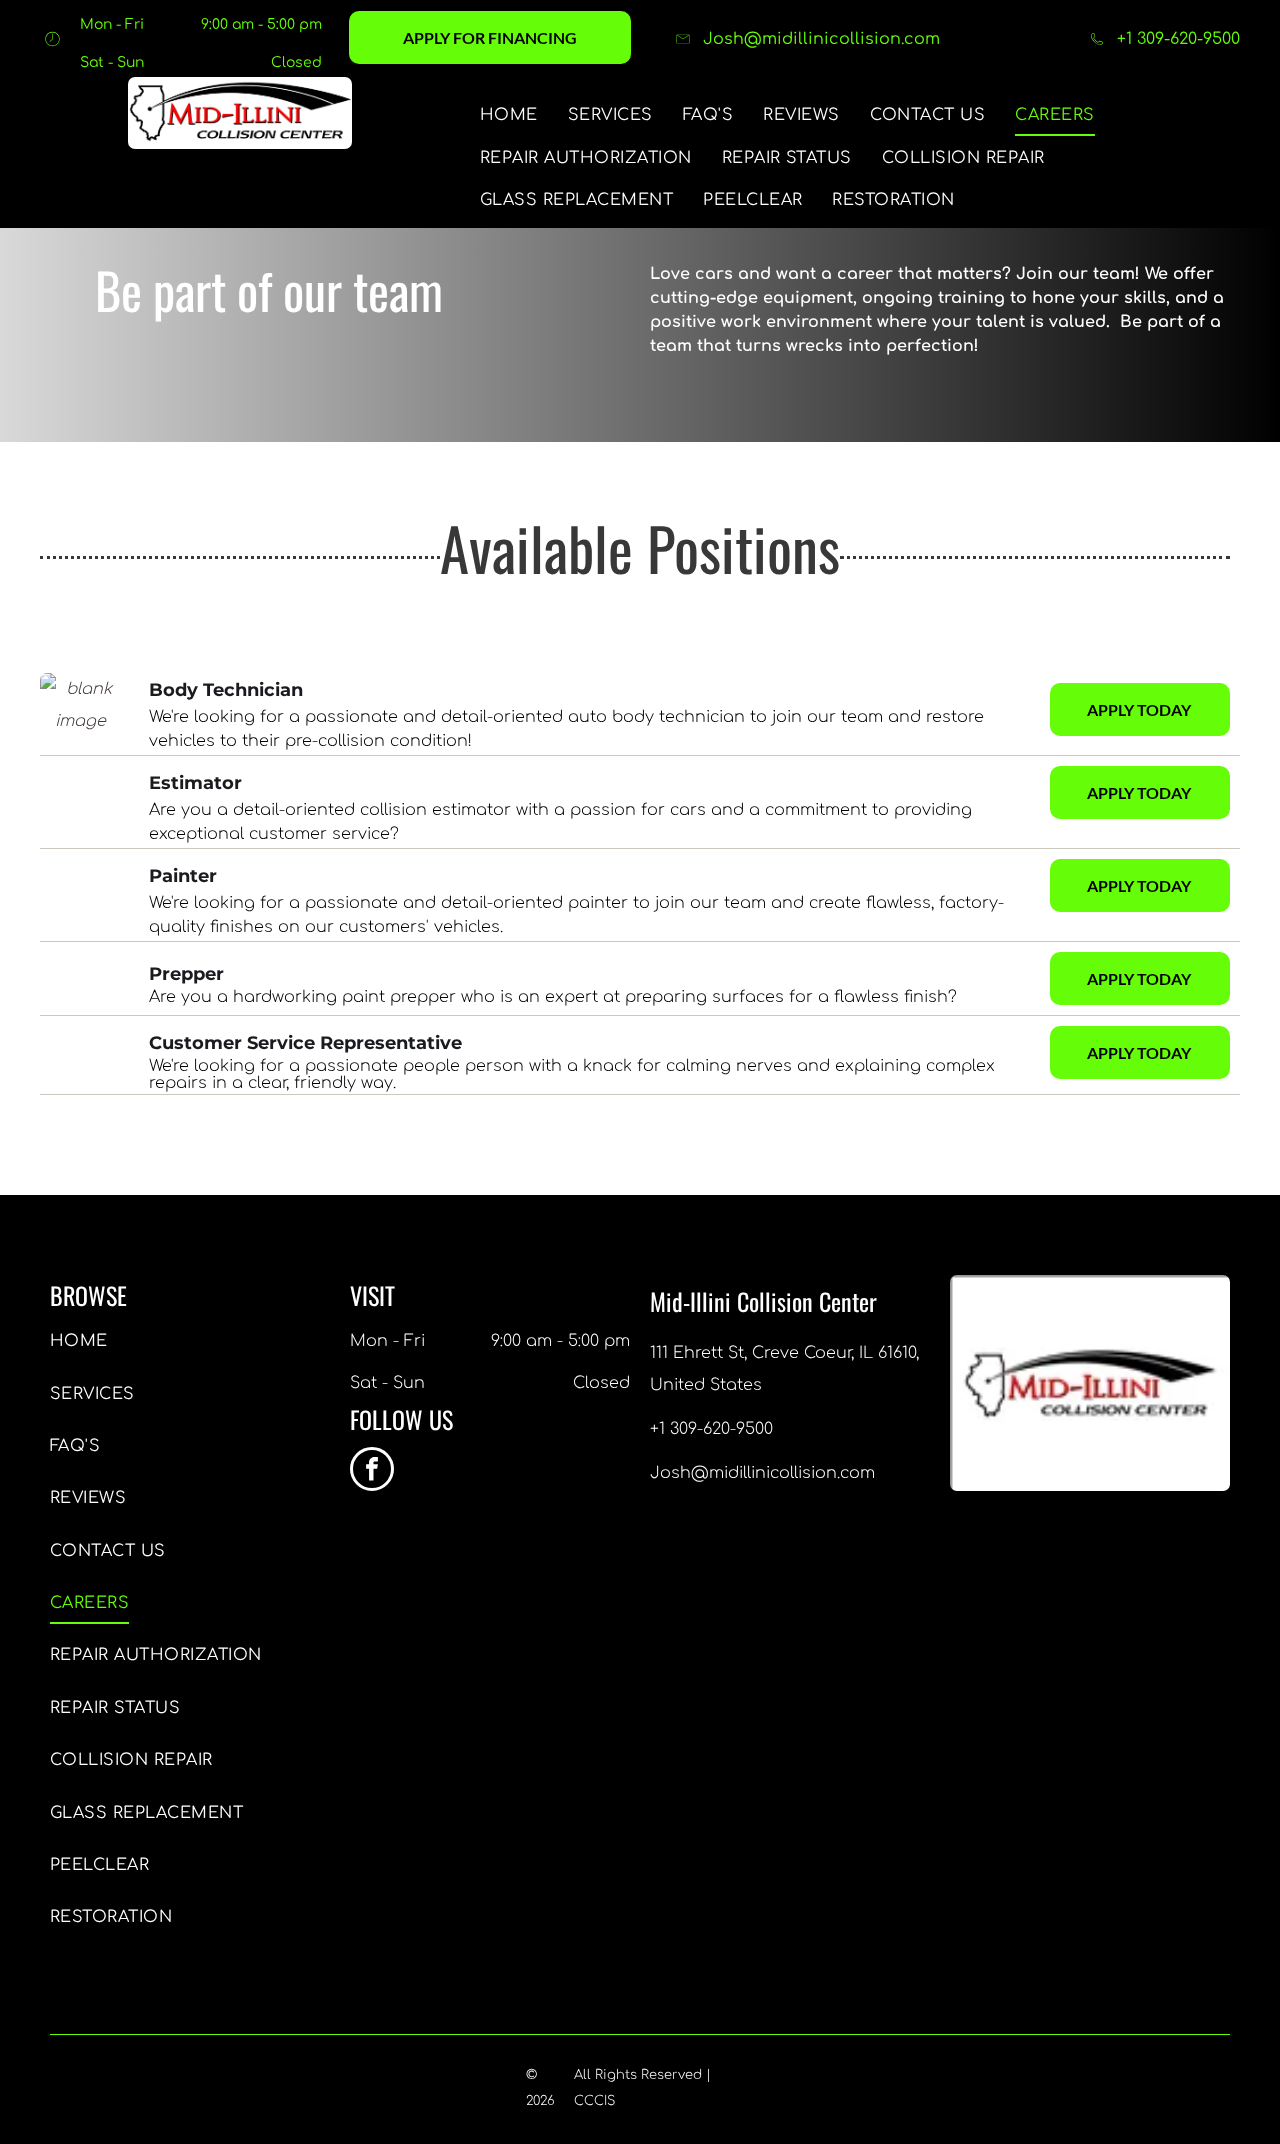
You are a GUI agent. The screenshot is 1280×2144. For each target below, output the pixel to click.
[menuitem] (509, 115)
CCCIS (594, 2101)
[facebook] (372, 1471)
